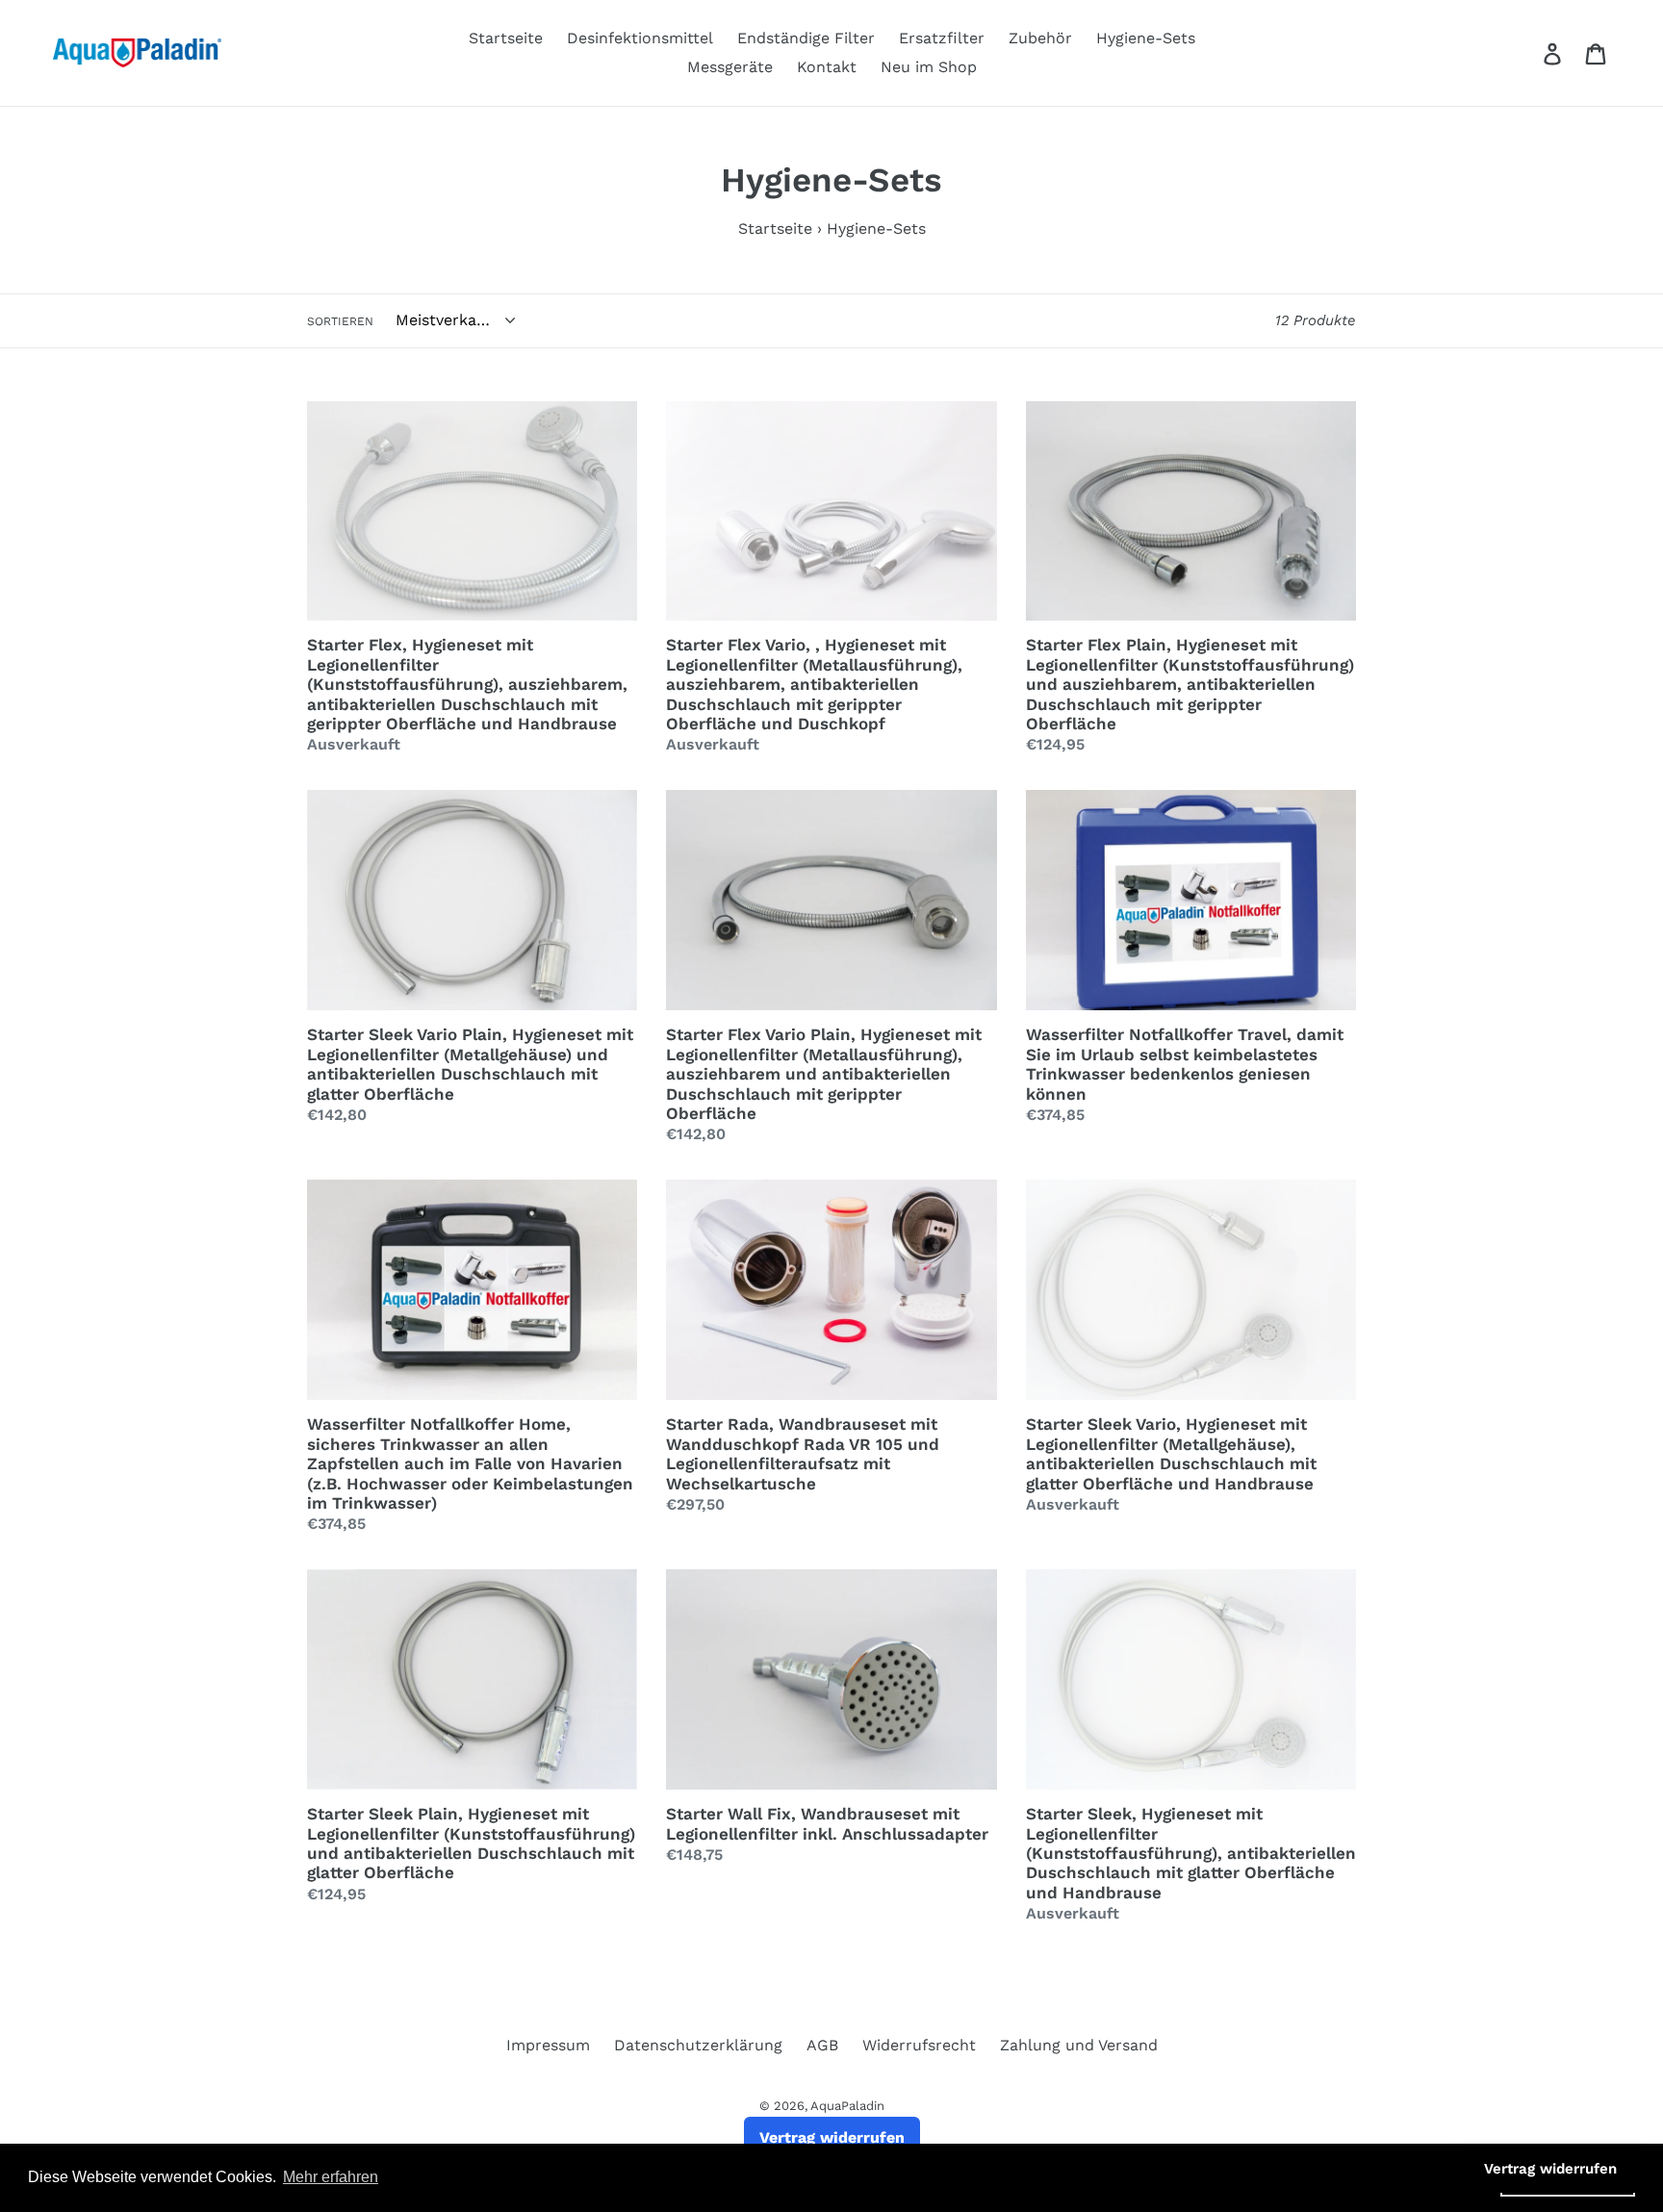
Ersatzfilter (942, 38)
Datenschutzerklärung (698, 2045)
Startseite (506, 38)
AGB (822, 2045)
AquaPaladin (847, 2106)
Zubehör (1040, 38)
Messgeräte (730, 67)
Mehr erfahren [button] (331, 2177)
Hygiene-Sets (1146, 38)
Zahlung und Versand (1079, 2045)
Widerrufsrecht (919, 2045)
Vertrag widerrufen (832, 2137)
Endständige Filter (806, 38)
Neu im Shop (929, 67)
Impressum (548, 2045)
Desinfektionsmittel (640, 38)
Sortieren (340, 321)
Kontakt (827, 67)
